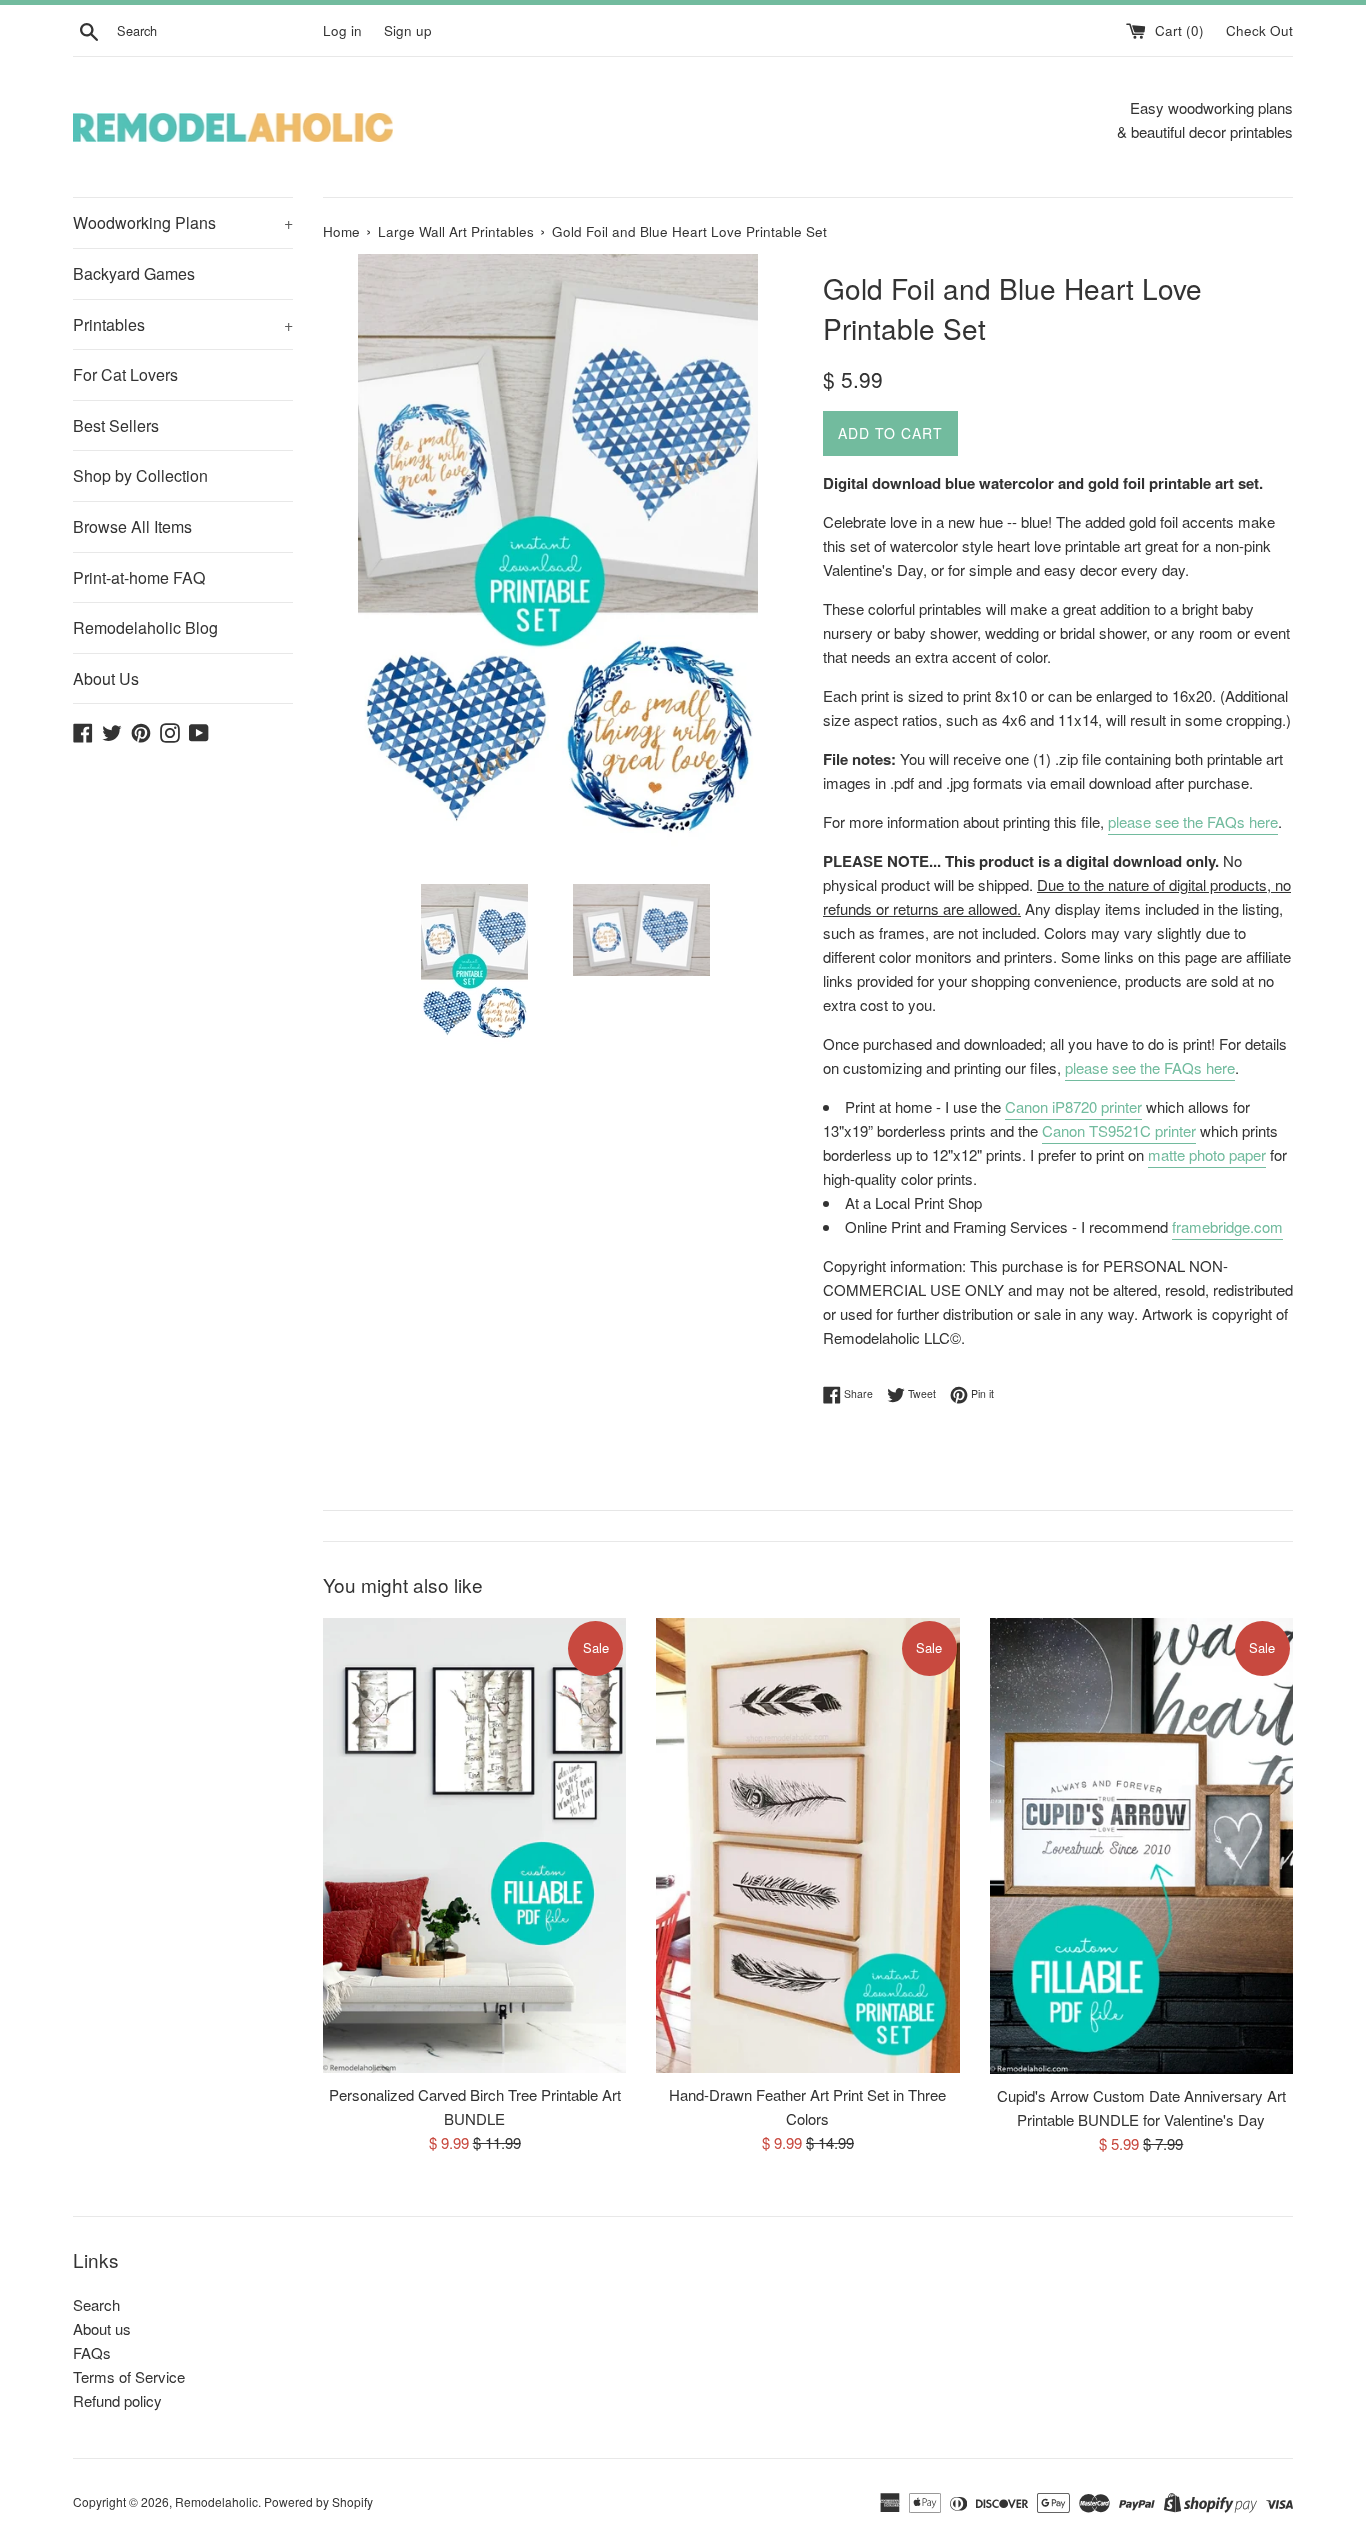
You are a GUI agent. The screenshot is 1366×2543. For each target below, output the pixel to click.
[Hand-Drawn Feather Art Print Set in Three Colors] (807, 1845)
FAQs (92, 2352)
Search (96, 2304)
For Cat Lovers (125, 374)
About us (102, 2328)
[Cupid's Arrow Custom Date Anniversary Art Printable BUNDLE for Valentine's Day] (1141, 1846)
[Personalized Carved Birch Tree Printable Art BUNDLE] (474, 1845)
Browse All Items (132, 526)
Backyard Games (134, 273)
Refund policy (117, 2400)
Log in (342, 30)
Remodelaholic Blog (145, 627)
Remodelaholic (216, 2501)
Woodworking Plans (183, 222)
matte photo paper (1207, 1154)
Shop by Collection (140, 475)
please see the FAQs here (1193, 821)
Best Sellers (116, 425)
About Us (106, 678)
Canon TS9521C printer (1119, 1130)
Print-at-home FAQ (139, 577)
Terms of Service (129, 2376)
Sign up (408, 30)
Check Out (1259, 30)
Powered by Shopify (318, 2501)
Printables (183, 324)
